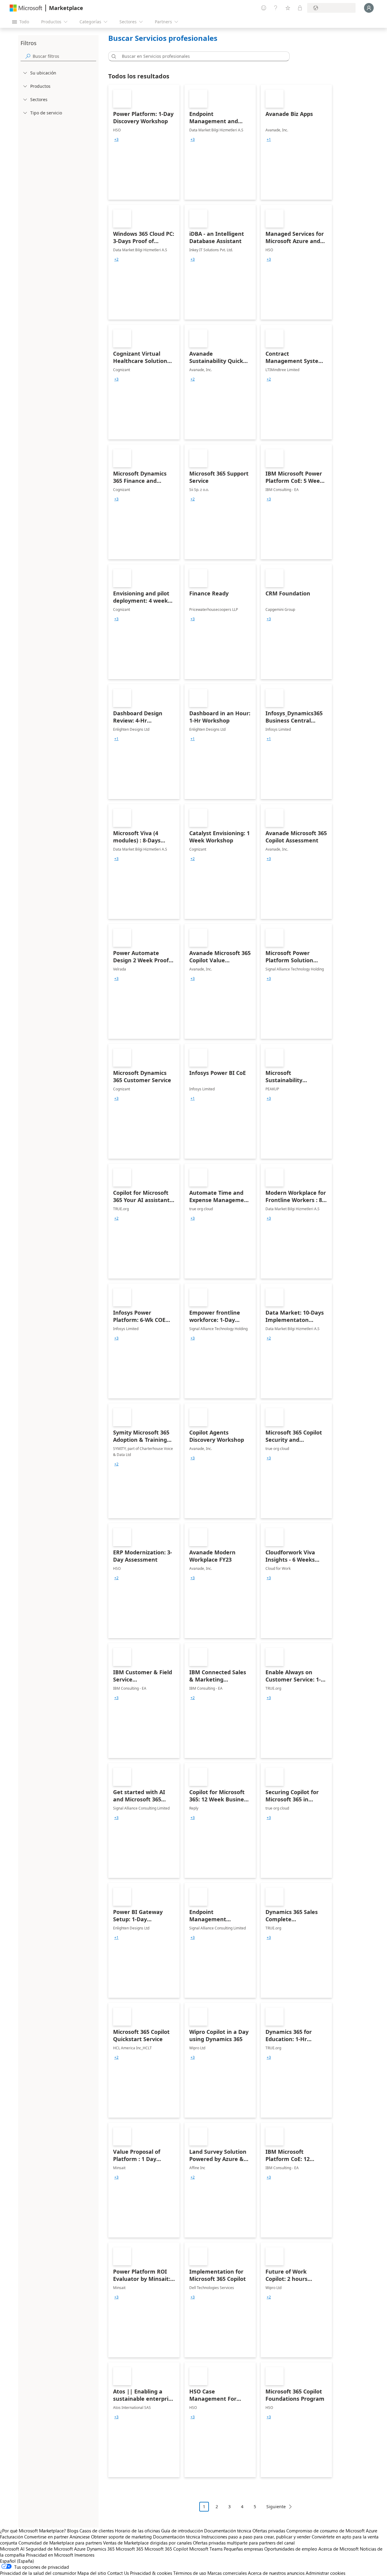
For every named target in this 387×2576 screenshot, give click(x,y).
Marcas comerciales (227, 2573)
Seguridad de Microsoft (49, 2549)
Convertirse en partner (46, 2537)
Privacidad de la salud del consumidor (38, 2573)
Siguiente (276, 2507)
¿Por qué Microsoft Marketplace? (33, 2531)
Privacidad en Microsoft (50, 2555)
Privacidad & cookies (151, 2573)
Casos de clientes (97, 2531)
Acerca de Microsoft (338, 2549)
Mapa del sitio (92, 2573)
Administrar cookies (325, 2573)
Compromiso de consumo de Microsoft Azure (332, 2531)
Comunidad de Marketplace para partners (60, 2543)
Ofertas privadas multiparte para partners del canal (244, 2543)
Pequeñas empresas (243, 2549)
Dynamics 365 (101, 2549)
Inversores (84, 2555)
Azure (80, 2549)
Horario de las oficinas (137, 2531)
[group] (116, 140)
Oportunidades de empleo (291, 2549)
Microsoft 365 (130, 2549)
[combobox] (201, 56)
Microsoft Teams (206, 2549)
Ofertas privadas (269, 2531)
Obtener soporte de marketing (121, 2537)
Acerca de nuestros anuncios (276, 2573)
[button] (113, 56)
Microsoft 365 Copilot (166, 2549)
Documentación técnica (228, 2531)
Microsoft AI (12, 2549)
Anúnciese (80, 2537)
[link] (144, 142)
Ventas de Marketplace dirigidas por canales (147, 2543)
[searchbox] (64, 56)
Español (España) (17, 2561)
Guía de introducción (182, 2531)
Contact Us (118, 2573)
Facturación (11, 2537)
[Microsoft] (26, 8)
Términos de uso (190, 2573)
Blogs (73, 2531)
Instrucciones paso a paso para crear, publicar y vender (256, 2537)
